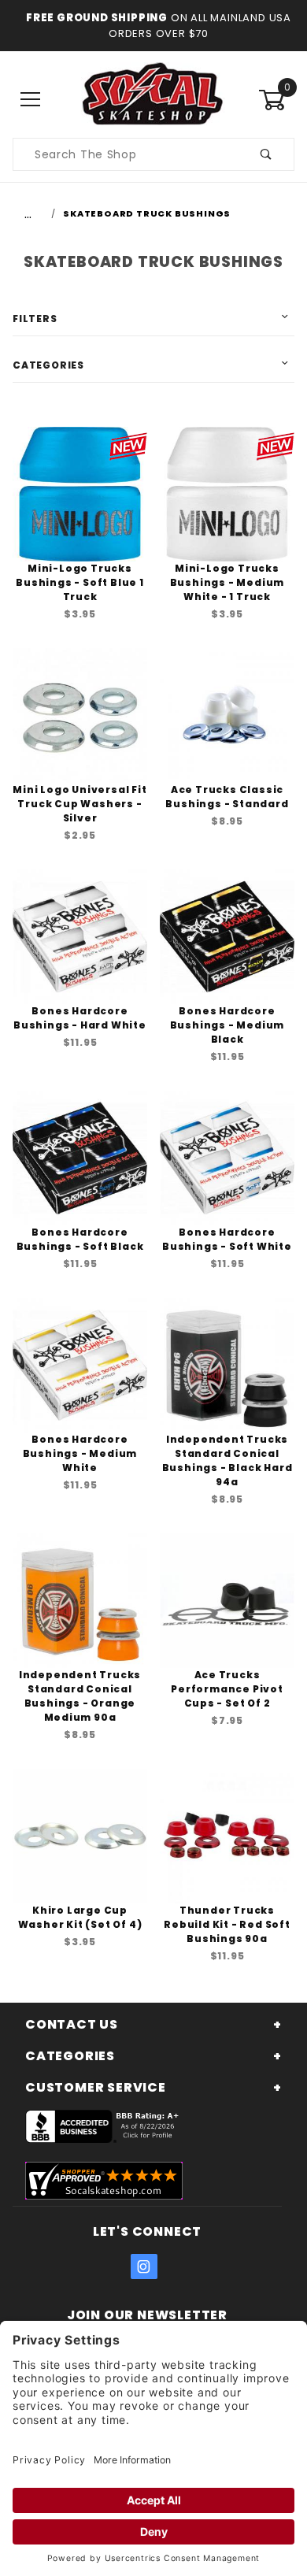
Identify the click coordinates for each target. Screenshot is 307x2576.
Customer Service (96, 2087)
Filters (35, 319)
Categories (48, 365)
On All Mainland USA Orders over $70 (200, 26)
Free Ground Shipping (97, 18)
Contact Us (72, 2024)
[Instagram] (144, 2267)
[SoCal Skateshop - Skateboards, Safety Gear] (153, 99)
